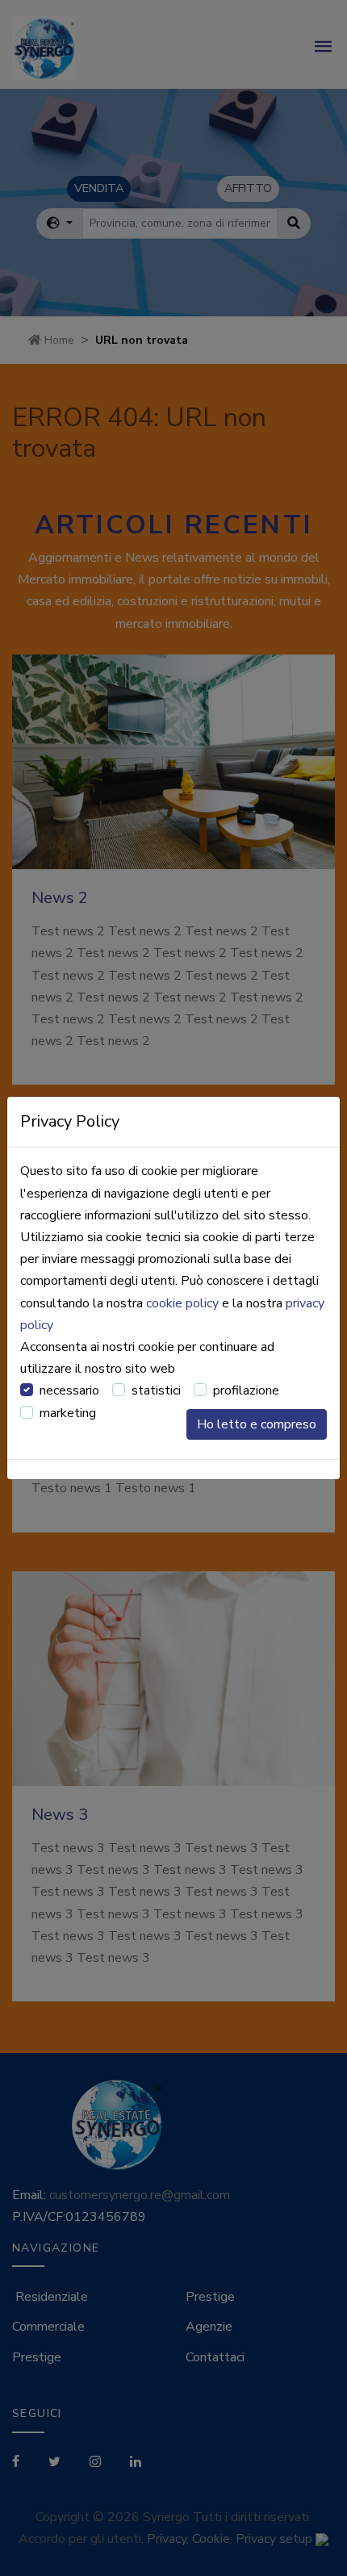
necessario (69, 1390)
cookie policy (182, 1303)
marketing (68, 1413)
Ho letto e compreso (257, 1424)
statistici (156, 1390)
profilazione (246, 1390)
